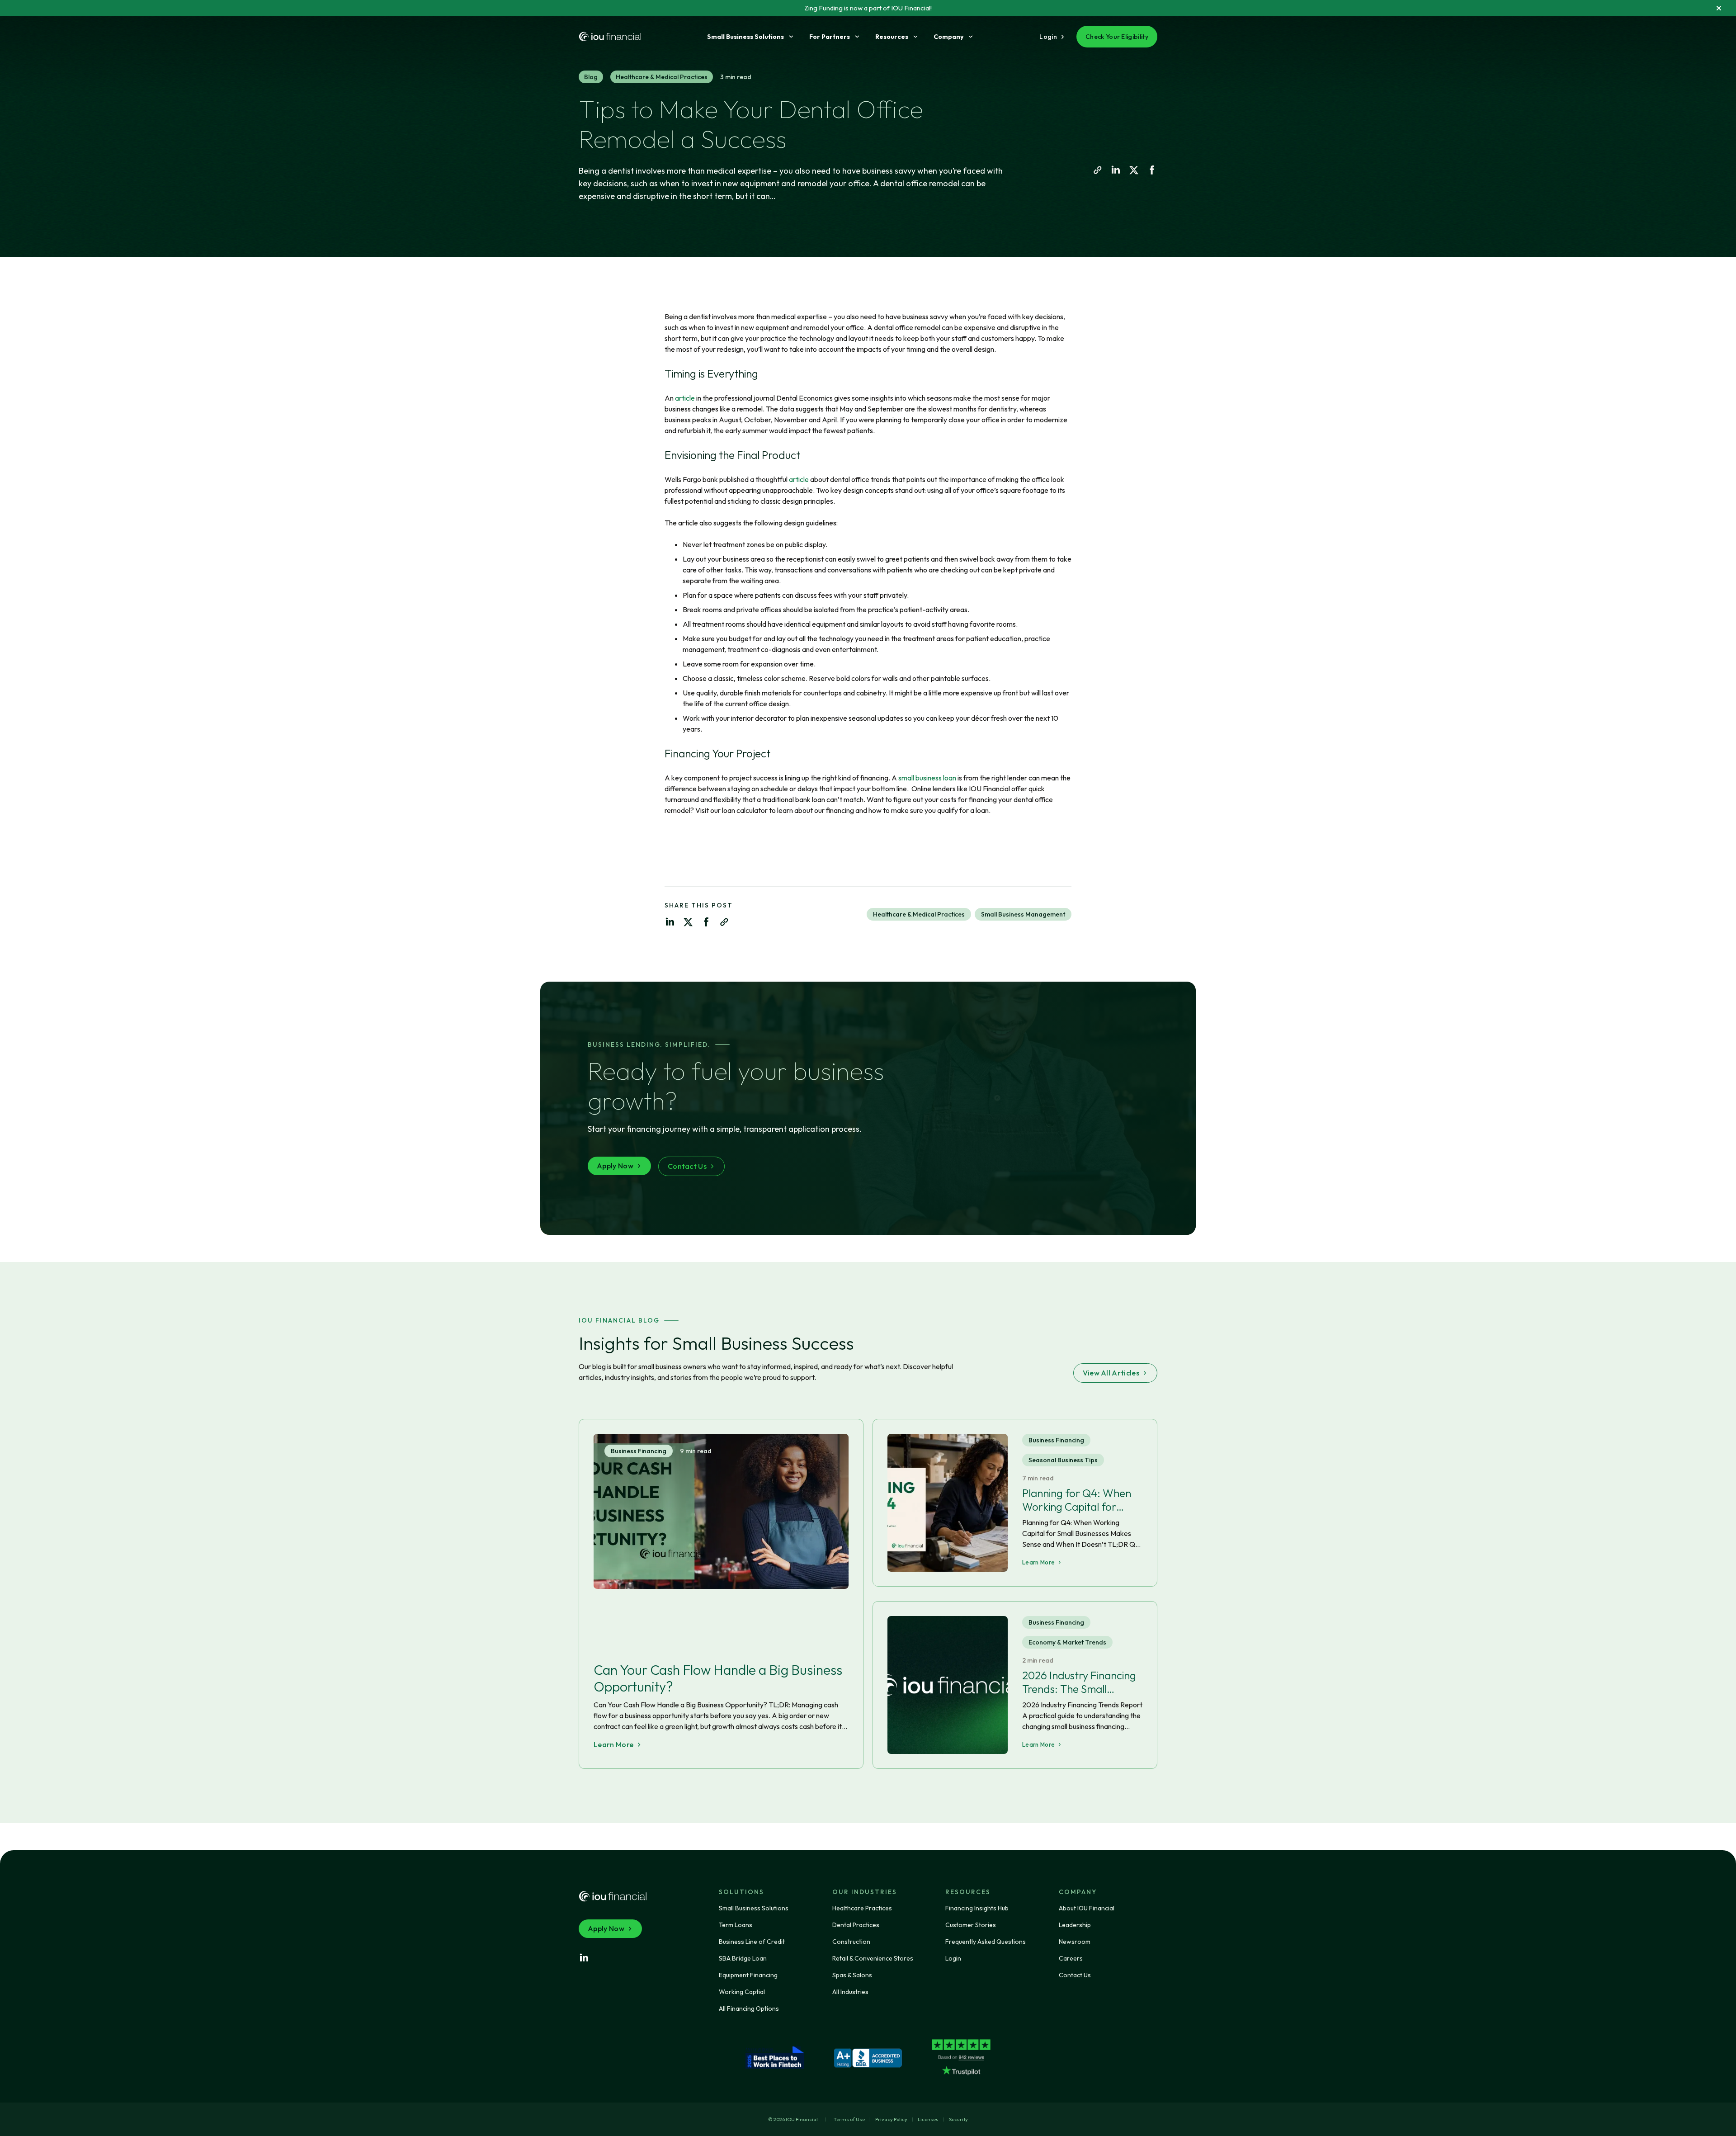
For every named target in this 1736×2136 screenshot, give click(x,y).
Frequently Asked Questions (986, 1942)
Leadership (1075, 1925)
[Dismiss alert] (1719, 8)
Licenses (928, 2119)
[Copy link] (1098, 170)
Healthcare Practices (862, 1908)
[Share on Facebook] (1152, 170)
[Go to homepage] (610, 37)
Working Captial (742, 1992)
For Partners (830, 37)
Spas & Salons (852, 1975)
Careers (1071, 1958)
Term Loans (736, 1925)
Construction (851, 1942)
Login (953, 1958)
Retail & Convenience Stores (873, 1958)
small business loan (927, 778)
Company (948, 37)
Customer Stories (971, 1925)
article (685, 398)
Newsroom (1075, 1942)
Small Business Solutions (745, 37)
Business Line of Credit (752, 1942)
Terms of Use (849, 2119)
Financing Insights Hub (977, 1908)
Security (958, 2119)
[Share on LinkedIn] (1116, 170)
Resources (892, 37)
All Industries (850, 1992)
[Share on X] (1134, 170)
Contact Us (1075, 1975)
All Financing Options (749, 2008)
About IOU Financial (1087, 1908)
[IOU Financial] (613, 1896)
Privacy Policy (891, 2119)
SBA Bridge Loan (743, 1958)
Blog (591, 77)
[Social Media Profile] (584, 1958)
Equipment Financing (748, 1975)
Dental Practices (856, 1925)
